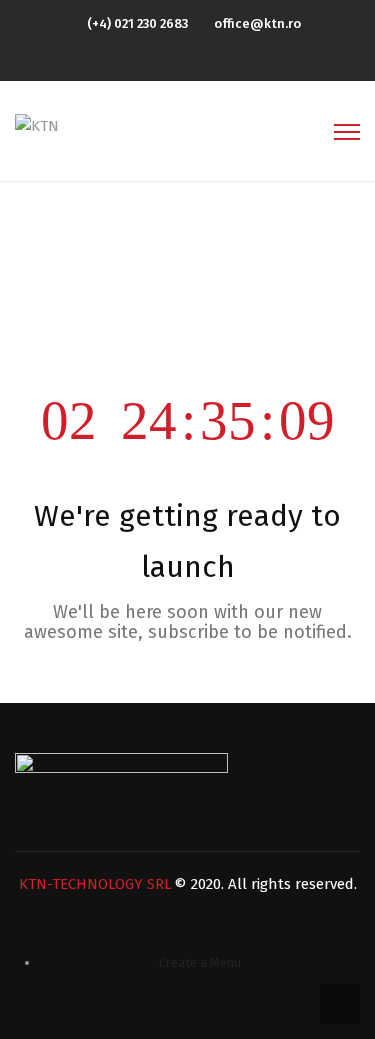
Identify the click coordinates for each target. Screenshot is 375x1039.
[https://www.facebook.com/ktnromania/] (193, 57)
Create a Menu (200, 962)
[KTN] (37, 125)
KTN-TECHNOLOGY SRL (95, 884)
